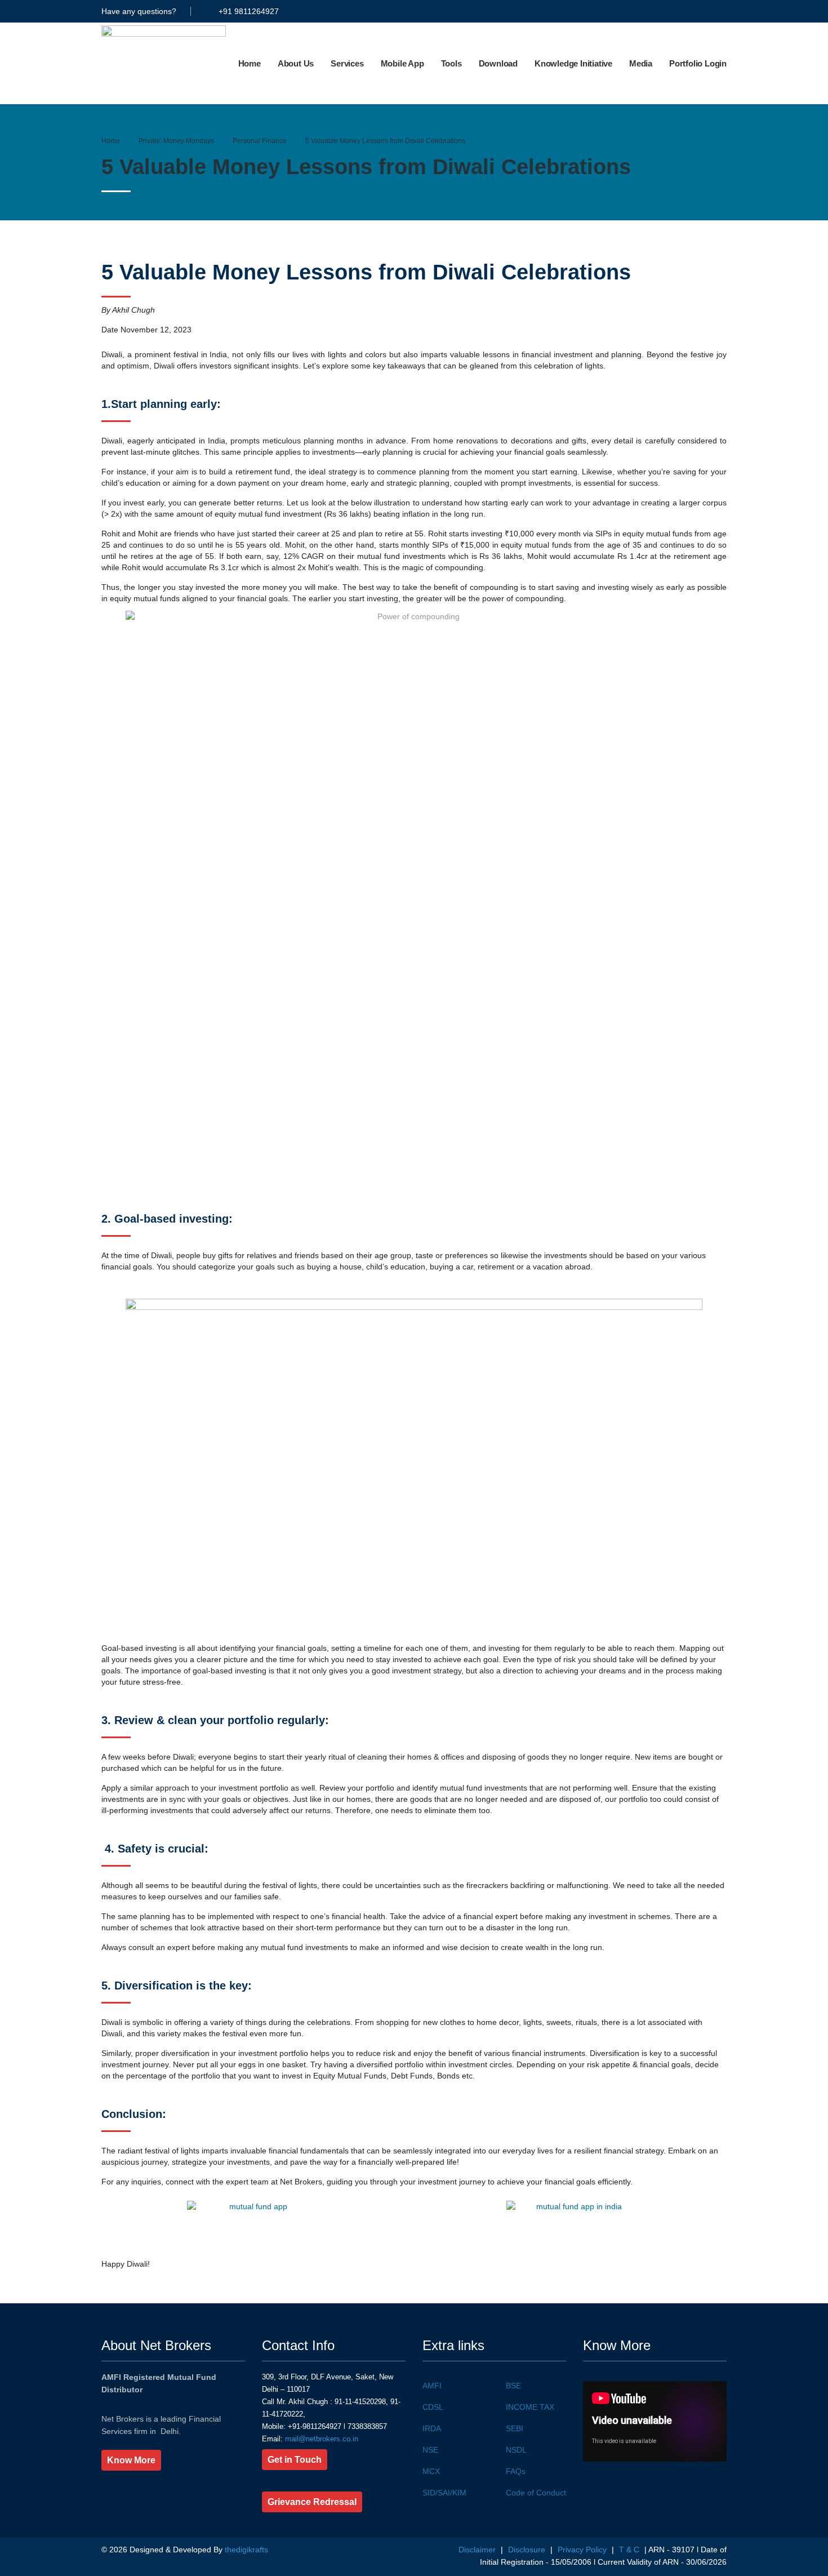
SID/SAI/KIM (444, 2493)
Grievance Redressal (312, 2502)
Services (347, 63)
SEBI (515, 2428)
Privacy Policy (583, 2550)
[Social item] (619, 11)
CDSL (433, 2407)
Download (498, 63)
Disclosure (528, 2550)
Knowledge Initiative (573, 63)
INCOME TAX (530, 2407)
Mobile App (402, 63)
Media (641, 63)
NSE (430, 2450)
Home (250, 63)
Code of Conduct (536, 2493)
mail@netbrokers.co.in (320, 2439)
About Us (296, 63)
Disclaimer (478, 2550)
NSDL (516, 2450)
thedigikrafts (246, 2550)
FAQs (516, 2471)
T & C (629, 2550)
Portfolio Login (698, 63)
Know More (131, 2460)
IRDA (432, 2428)
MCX (431, 2471)
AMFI (432, 2386)
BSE (513, 2386)
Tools (451, 63)
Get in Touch (295, 2460)
